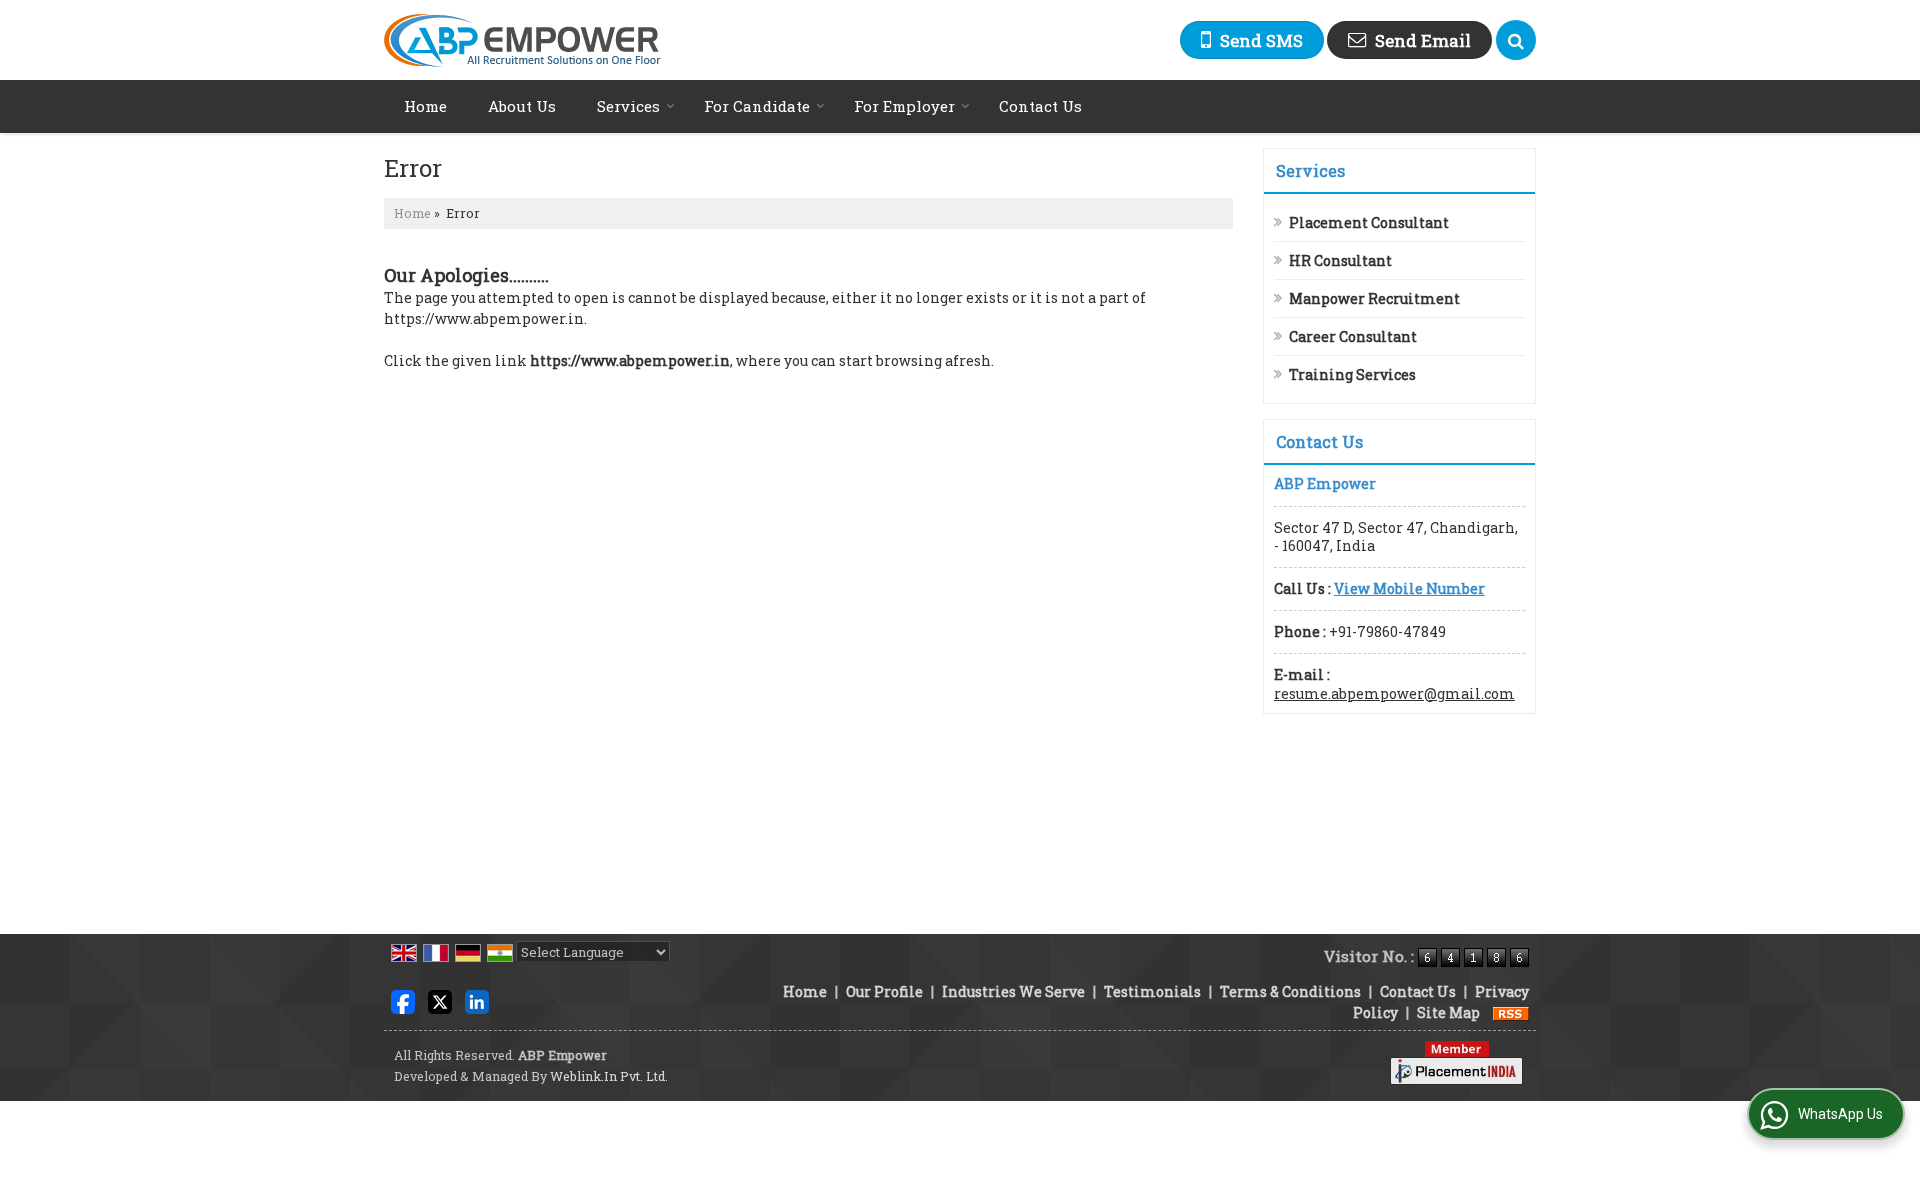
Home (425, 106)
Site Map (1448, 1012)
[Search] (1516, 40)
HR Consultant (1340, 260)
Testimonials (1152, 991)
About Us (522, 106)
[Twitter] (440, 1000)
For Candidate (757, 106)
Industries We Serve (1013, 991)
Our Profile (884, 991)
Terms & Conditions (1290, 991)
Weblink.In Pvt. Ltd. (609, 1076)
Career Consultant (1353, 336)
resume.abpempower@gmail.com (1394, 693)
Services (628, 106)
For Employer (904, 106)
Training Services (1352, 374)
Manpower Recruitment (1374, 298)
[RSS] (1511, 1012)
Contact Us (1040, 106)
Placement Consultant (1369, 222)
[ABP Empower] (522, 40)
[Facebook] (403, 1000)
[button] (1409, 588)
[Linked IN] (477, 1000)
